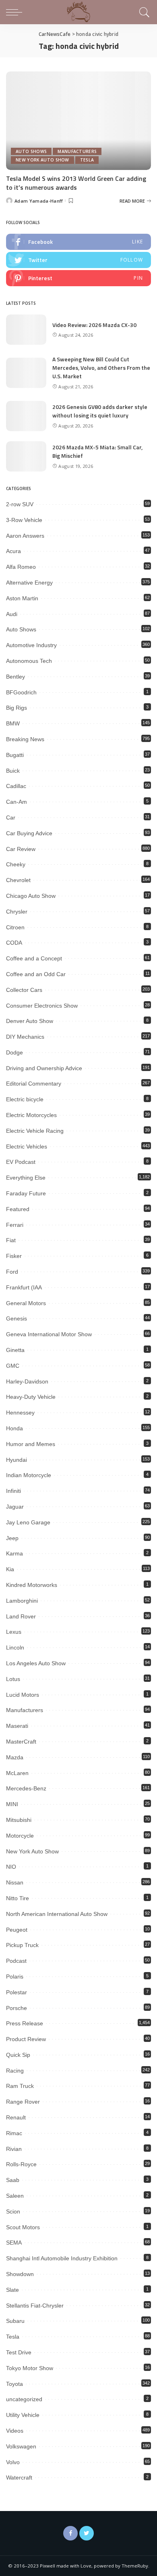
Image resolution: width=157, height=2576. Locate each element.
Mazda (15, 1757)
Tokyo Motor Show (30, 2368)
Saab (13, 2180)
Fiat (11, 1240)
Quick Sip (18, 2055)
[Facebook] (70, 2533)
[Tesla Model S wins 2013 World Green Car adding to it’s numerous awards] (78, 121)
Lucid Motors (23, 1695)
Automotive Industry (31, 645)
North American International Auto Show (57, 1914)
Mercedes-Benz (26, 1788)
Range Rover (23, 2102)
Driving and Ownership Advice (44, 1068)
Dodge (14, 1052)
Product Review (26, 2039)
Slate (12, 2290)
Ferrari (15, 1225)
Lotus (13, 1679)
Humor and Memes (31, 1444)
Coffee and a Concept (34, 958)
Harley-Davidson (27, 1381)
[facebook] (78, 242)
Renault (16, 2117)
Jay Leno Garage (28, 1522)
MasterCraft (21, 1742)
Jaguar (15, 1507)
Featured (18, 1209)
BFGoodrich (21, 692)
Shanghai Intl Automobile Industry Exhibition (62, 2258)
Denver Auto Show (30, 1021)
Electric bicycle (25, 1099)
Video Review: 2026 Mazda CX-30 (94, 325)
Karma (14, 1553)
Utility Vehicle (23, 2415)
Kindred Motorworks (32, 1585)
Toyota (14, 2384)
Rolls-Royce (21, 2164)
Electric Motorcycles (31, 1115)
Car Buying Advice (29, 833)
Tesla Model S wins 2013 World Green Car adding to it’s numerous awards (76, 183)
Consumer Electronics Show (42, 1006)
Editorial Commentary (34, 1084)
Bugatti (15, 755)
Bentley (15, 677)
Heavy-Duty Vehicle (31, 1397)
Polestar (17, 1992)
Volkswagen (21, 2446)
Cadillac (16, 786)
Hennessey (20, 1413)
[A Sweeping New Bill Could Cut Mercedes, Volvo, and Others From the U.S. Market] (26, 373)
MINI (12, 1804)
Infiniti (13, 1491)
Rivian (14, 2149)
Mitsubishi (19, 1820)
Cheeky (16, 864)
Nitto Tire (18, 1898)
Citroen (15, 927)
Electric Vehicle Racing (35, 1131)
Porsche (17, 2008)
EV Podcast (21, 1162)
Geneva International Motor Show (49, 1334)
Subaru (15, 2321)
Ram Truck (20, 2086)
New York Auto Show (42, 160)
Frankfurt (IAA (24, 1287)
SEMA (14, 2243)
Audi (12, 614)
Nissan (15, 1882)
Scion (13, 2211)
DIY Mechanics (25, 1037)
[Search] (143, 12)
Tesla (87, 160)
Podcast (16, 1961)
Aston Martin (22, 598)
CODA (14, 943)
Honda (14, 1428)
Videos (15, 2431)
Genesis (17, 1318)
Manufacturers (77, 151)
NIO (11, 1867)
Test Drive (19, 2352)
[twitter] (78, 260)
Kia (10, 1569)
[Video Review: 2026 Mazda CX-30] (26, 330)
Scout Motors (23, 2227)
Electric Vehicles (27, 1147)
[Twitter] (87, 2533)
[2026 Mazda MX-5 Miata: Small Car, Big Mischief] (26, 456)
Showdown (20, 2274)
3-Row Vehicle (24, 520)
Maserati (17, 1726)
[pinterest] (78, 278)
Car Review (21, 849)
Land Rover (21, 1616)
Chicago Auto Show (31, 896)
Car (11, 817)
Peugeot (17, 1930)
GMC (13, 1366)
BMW (13, 723)
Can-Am (17, 802)
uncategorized (24, 2399)
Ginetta (15, 1350)
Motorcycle (20, 1836)
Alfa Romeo (21, 567)
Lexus (14, 1632)
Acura (13, 551)
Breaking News (25, 739)
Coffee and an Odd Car (36, 974)
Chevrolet (18, 880)
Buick (13, 771)
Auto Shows (31, 151)
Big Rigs (17, 708)
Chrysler (17, 912)
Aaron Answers (25, 536)
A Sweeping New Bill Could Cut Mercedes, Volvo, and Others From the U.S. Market (101, 368)
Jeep (12, 1538)
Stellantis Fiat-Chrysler (35, 2306)
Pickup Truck (22, 1945)
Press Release (25, 2023)
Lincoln (15, 1647)
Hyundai (17, 1460)
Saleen (15, 2196)
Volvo (13, 2462)
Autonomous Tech (29, 661)
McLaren (17, 1773)
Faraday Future (26, 1193)
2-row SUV (20, 504)
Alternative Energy (29, 583)
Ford (12, 1272)
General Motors (26, 1303)
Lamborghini (22, 1601)
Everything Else (26, 1178)
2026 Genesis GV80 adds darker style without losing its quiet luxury (100, 411)
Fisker (14, 1256)
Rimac (14, 2133)
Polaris (15, 1977)
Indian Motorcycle (29, 1475)
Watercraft (19, 2477)
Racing (15, 2071)
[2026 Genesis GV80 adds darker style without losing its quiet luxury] (26, 416)
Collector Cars (24, 990)
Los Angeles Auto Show (36, 1663)
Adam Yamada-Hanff (39, 201)
